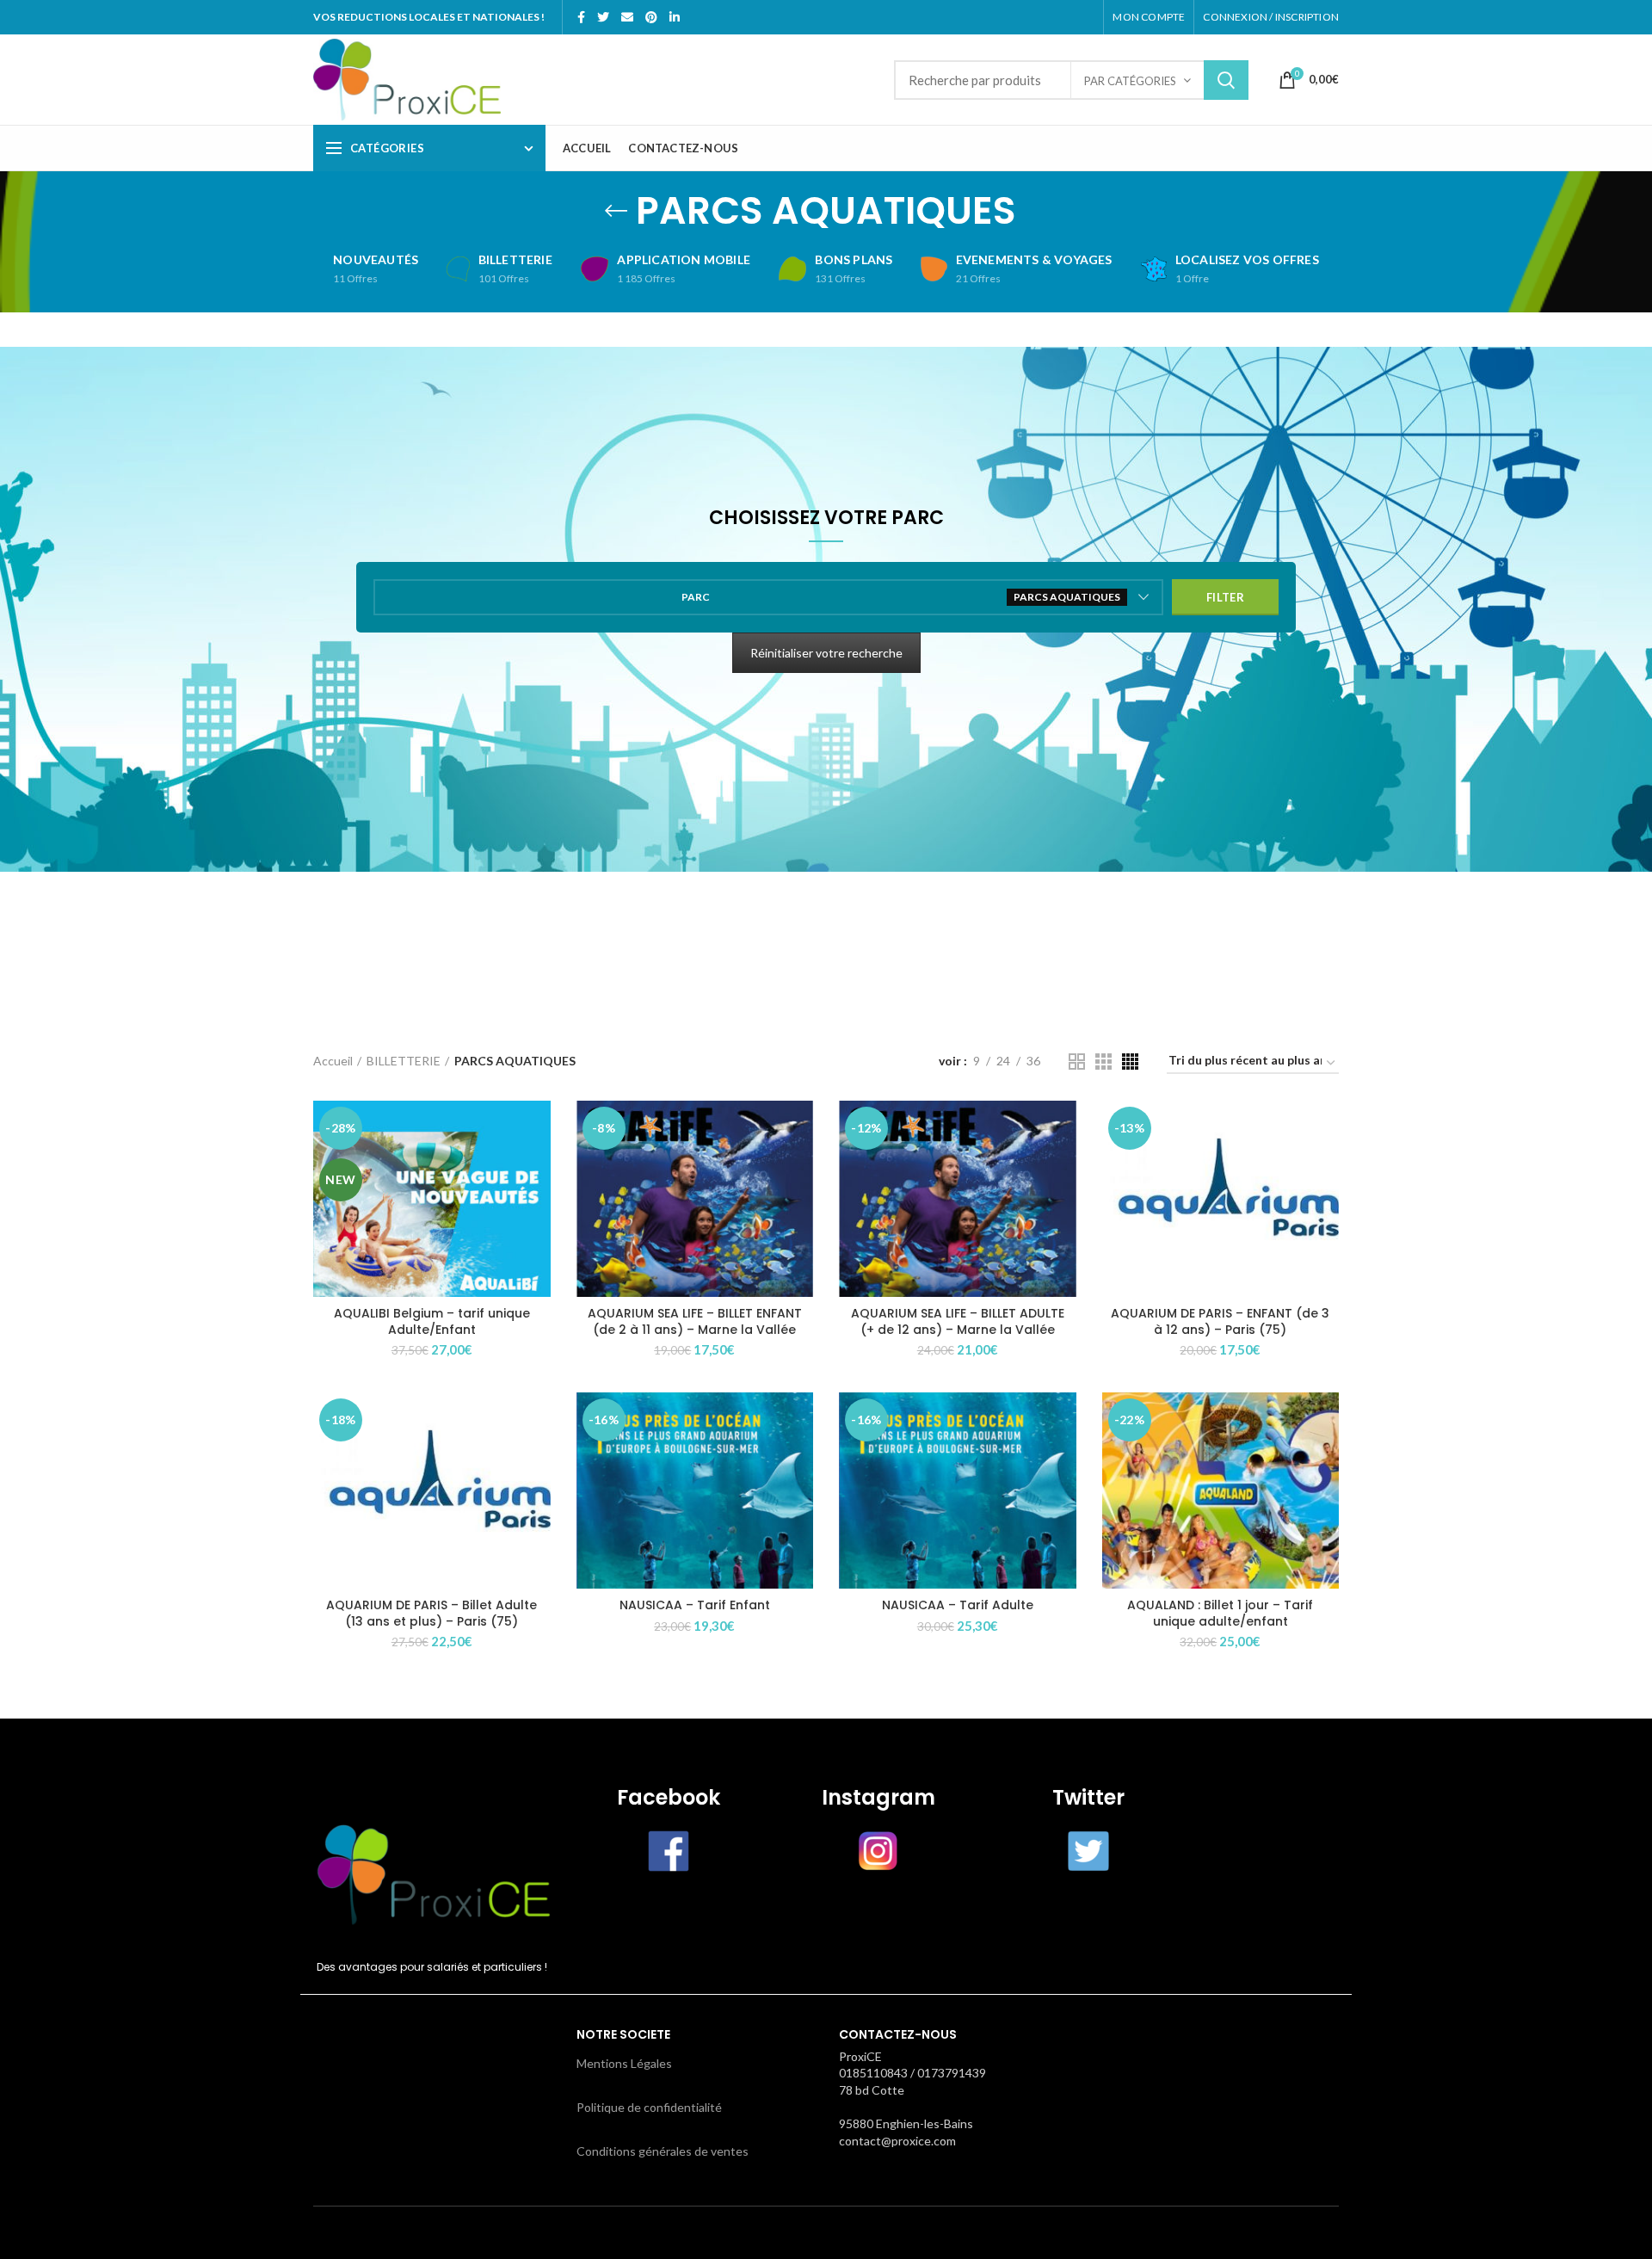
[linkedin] (675, 17)
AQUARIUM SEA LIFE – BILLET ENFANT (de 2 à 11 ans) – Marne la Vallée (695, 1321)
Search (1226, 80)
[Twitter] (603, 17)
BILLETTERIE (404, 1061)
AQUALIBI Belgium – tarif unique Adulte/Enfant (432, 1321)
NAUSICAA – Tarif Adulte (958, 1605)
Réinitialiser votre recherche (826, 653)
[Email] (627, 17)
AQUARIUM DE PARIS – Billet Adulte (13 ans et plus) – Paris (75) (431, 1613)
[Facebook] (581, 17)
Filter (1225, 597)
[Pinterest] (651, 17)
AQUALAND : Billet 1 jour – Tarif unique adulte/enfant (1220, 1613)
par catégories (1130, 81)
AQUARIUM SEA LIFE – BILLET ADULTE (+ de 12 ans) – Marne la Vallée (958, 1321)
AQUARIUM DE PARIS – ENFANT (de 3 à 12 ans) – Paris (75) (1220, 1321)
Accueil (333, 1061)
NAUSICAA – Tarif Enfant (695, 1605)
